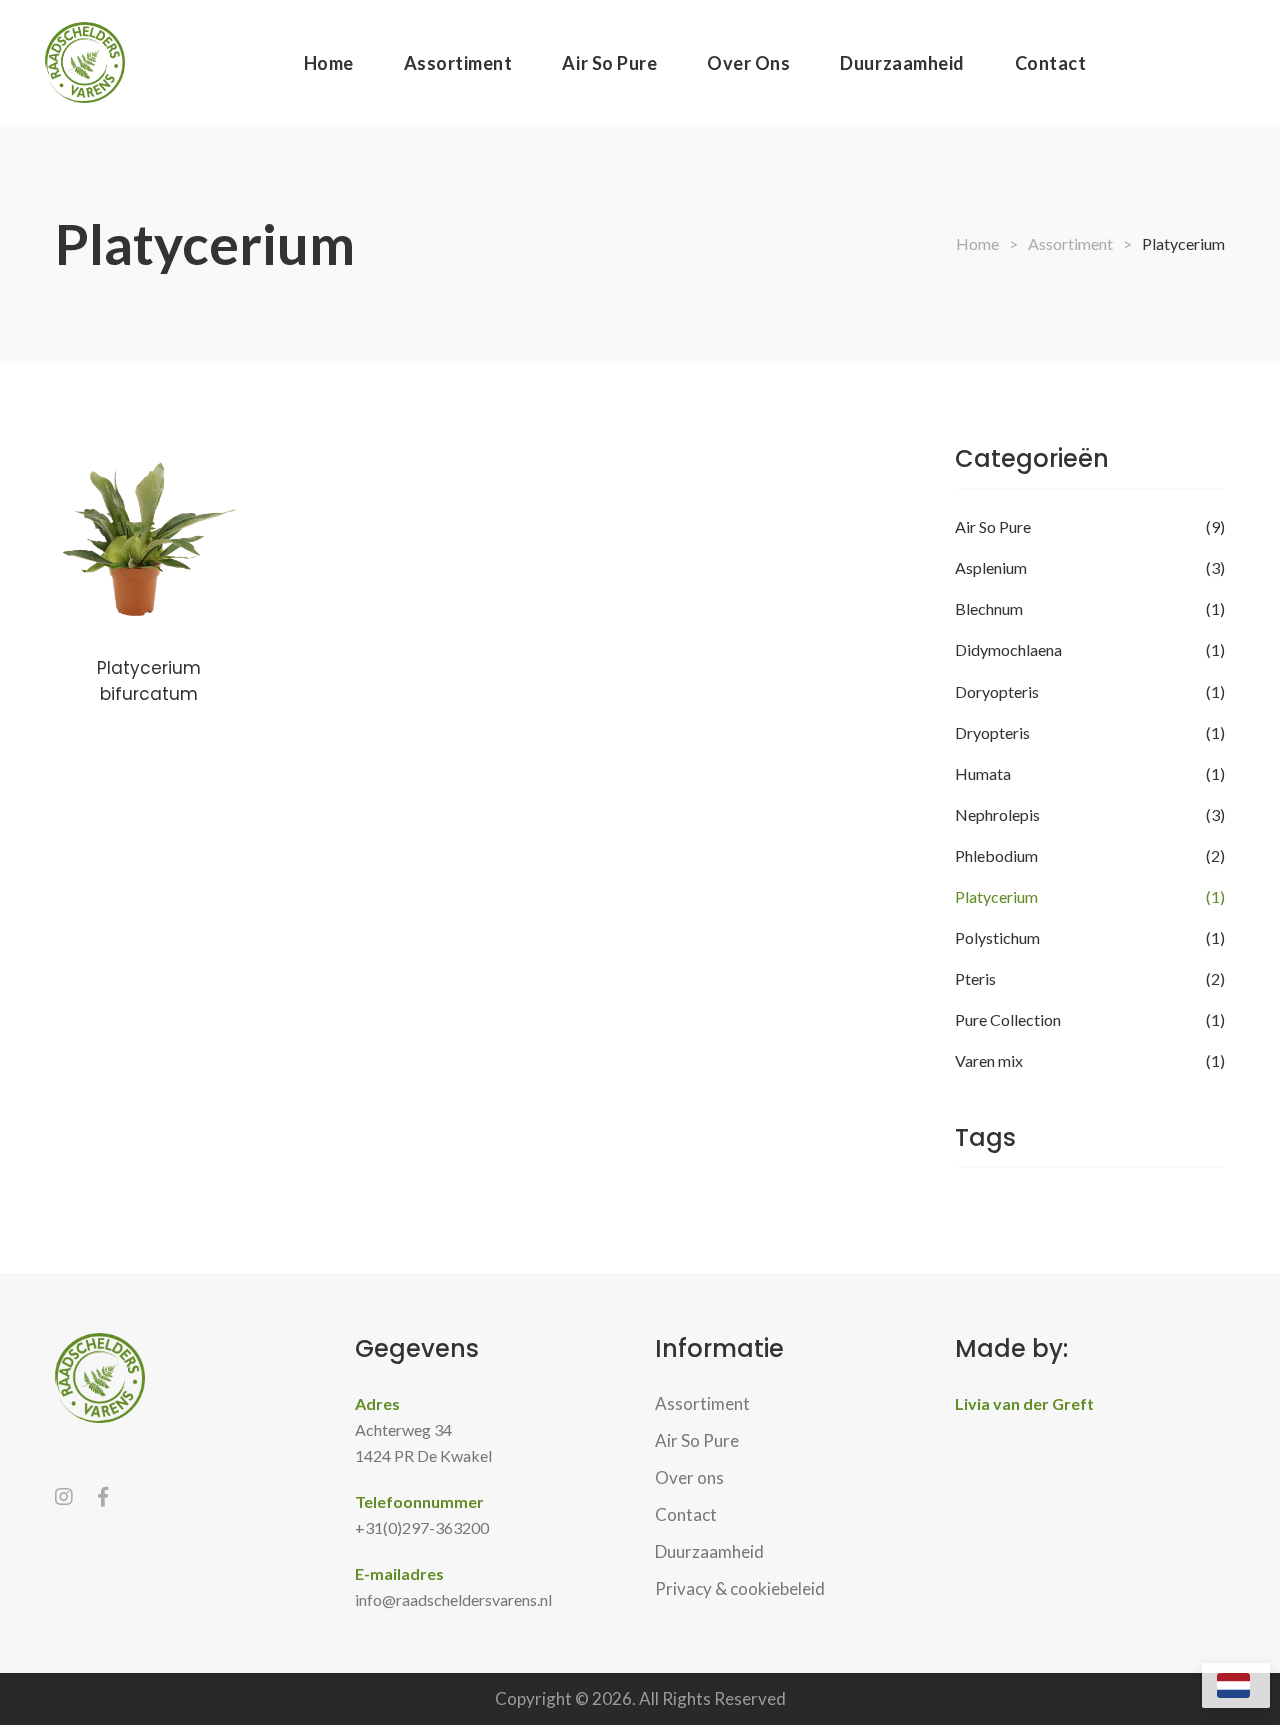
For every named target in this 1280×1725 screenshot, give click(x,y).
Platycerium (996, 896)
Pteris (975, 978)
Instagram (64, 1497)
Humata (983, 773)
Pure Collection (1008, 1019)
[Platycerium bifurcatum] (149, 539)
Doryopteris (997, 691)
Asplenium (991, 567)
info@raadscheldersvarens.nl (453, 1599)
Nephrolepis (997, 814)
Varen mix (989, 1060)
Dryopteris (992, 732)
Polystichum (997, 937)
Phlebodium (996, 855)
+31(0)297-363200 (422, 1527)
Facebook (103, 1497)
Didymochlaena (1008, 649)
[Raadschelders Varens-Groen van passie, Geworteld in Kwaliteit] (85, 62)
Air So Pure (993, 526)
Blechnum (989, 608)
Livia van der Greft (1024, 1403)
